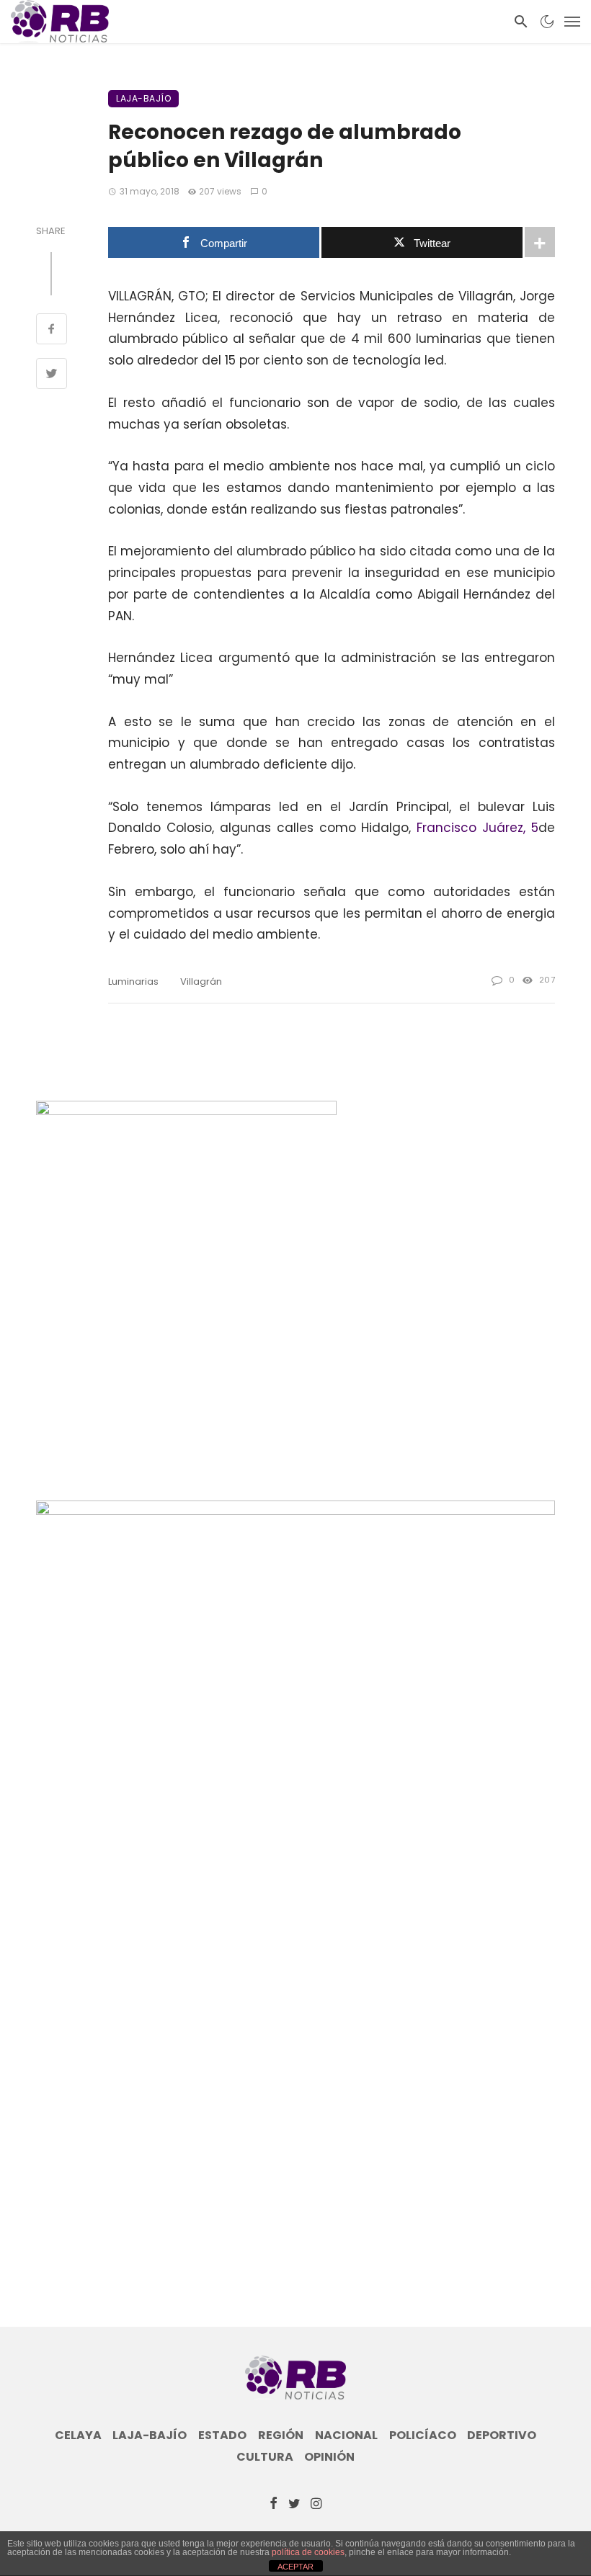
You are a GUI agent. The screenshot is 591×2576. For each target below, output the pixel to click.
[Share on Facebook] (52, 331)
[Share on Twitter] (52, 375)
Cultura (265, 2457)
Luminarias (133, 981)
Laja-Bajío (143, 98)
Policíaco (423, 2436)
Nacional (346, 2436)
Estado (222, 2436)
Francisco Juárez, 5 (477, 828)
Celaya (78, 2436)
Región (281, 2436)
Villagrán (201, 981)
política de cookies (308, 2552)
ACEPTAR (295, 2567)
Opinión (329, 2457)
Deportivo (502, 2436)
